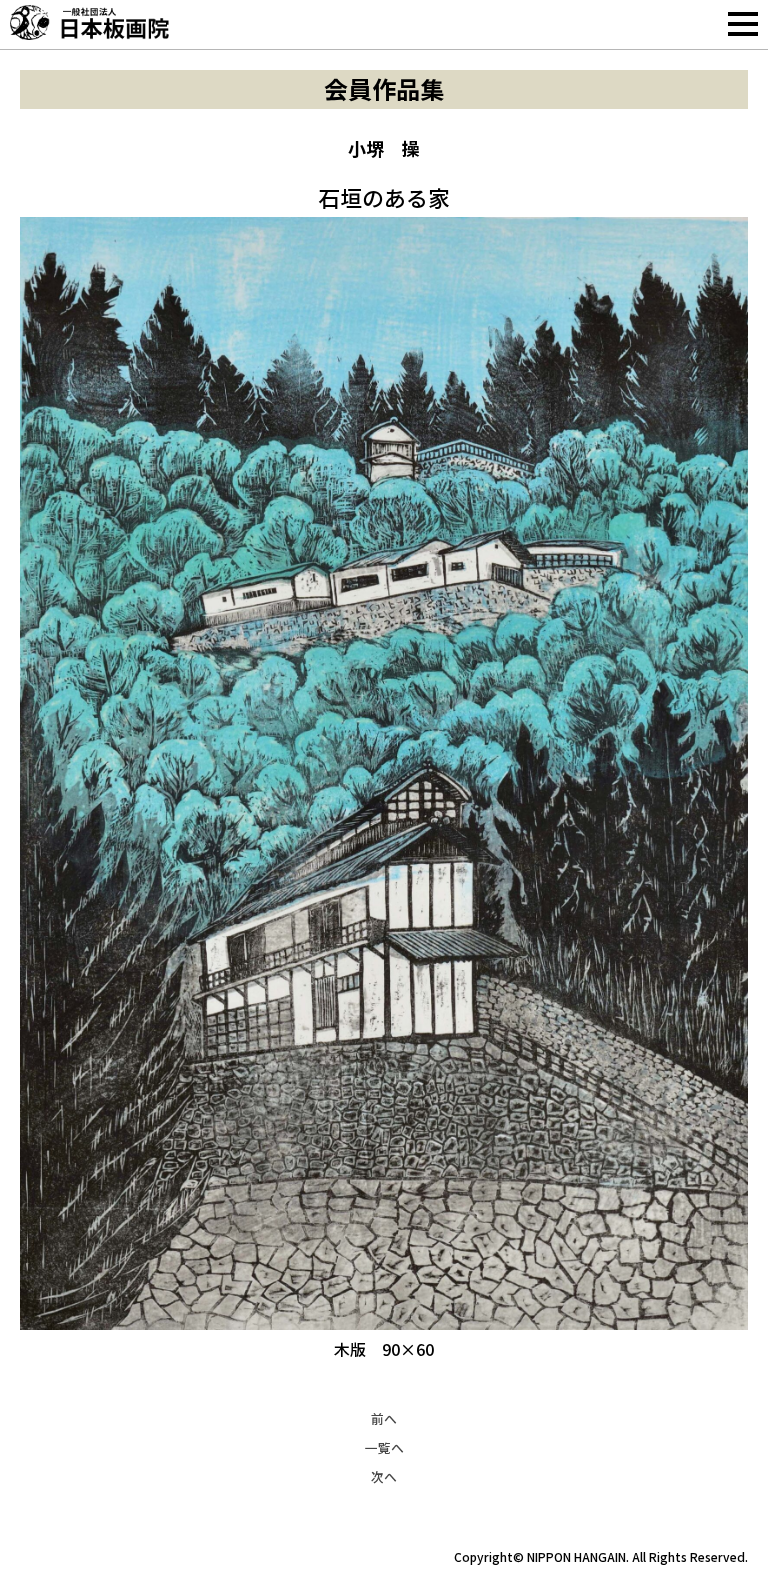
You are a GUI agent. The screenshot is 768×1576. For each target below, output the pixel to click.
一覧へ (384, 1447)
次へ (384, 1476)
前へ (384, 1418)
